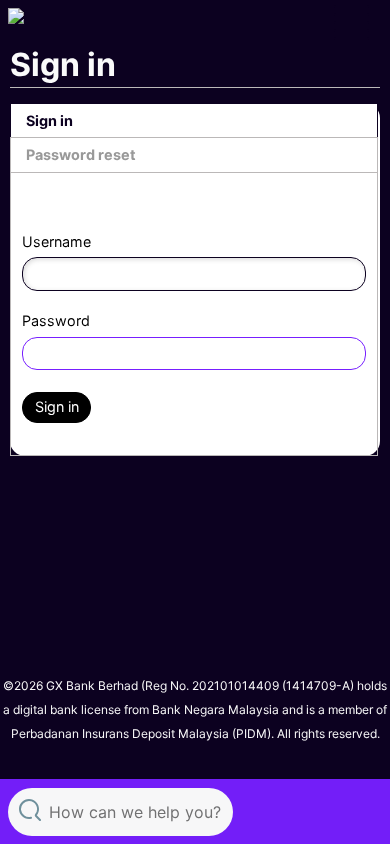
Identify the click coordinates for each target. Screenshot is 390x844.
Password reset (81, 154)
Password (56, 320)
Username (56, 241)
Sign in (49, 120)
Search (30, 809)
